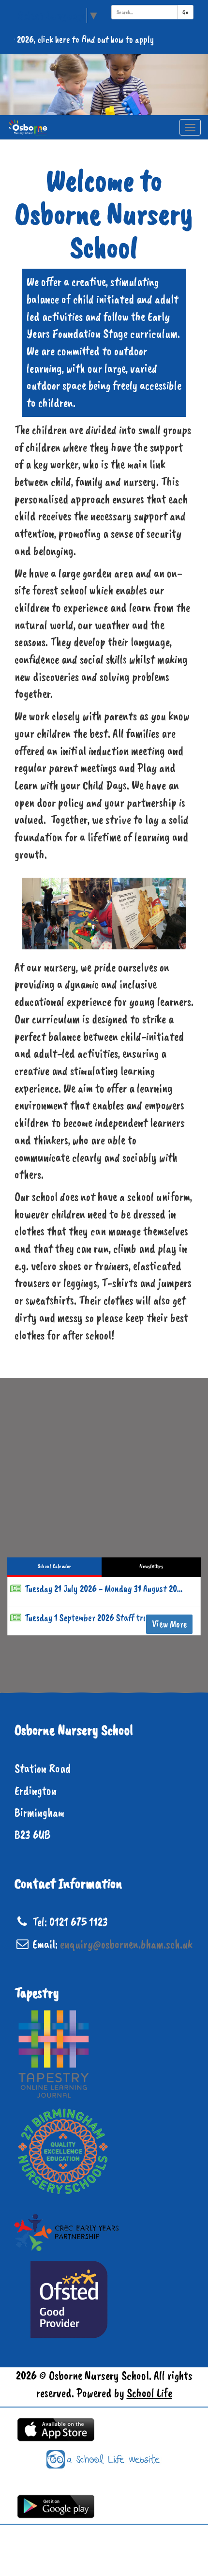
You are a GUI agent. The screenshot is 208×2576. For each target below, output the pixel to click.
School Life (149, 2393)
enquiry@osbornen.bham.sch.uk (126, 1944)
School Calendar (54, 1566)
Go (185, 12)
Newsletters (151, 1566)
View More (169, 1624)
